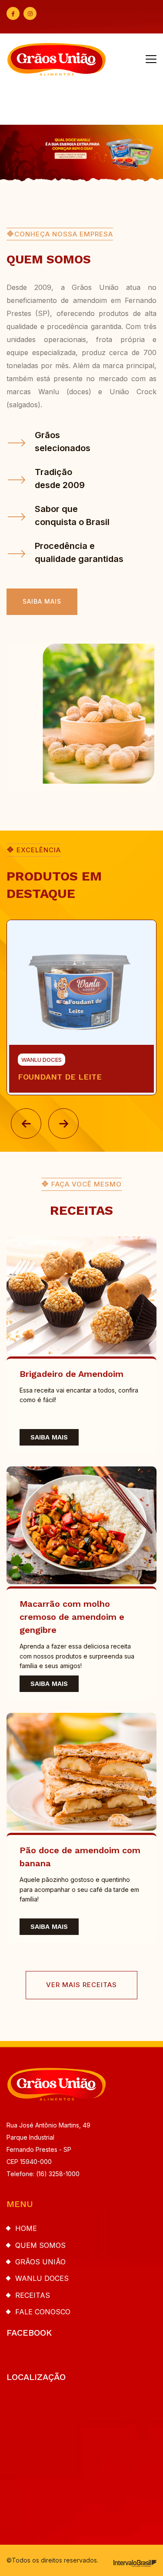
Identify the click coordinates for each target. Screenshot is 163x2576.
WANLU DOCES (42, 2278)
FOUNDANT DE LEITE (60, 1077)
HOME (26, 2228)
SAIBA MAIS (49, 1437)
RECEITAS (33, 2295)
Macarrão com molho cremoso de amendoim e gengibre (72, 1617)
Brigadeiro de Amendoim (72, 1374)
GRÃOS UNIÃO (40, 2262)
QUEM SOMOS (40, 2245)
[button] (26, 1123)
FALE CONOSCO (43, 2312)
